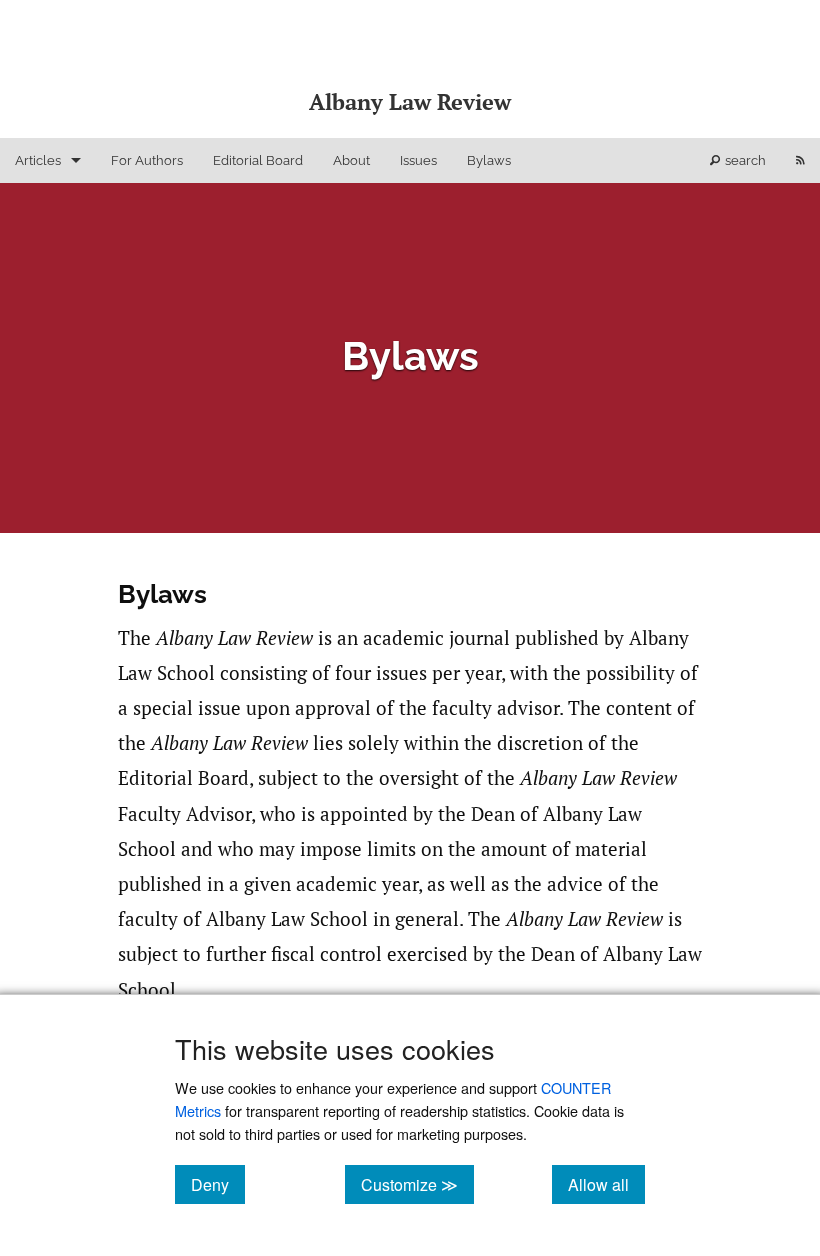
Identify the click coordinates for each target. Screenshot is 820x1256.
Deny (218, 1184)
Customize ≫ (417, 1184)
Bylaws (489, 160)
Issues (418, 160)
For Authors (147, 160)
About (351, 160)
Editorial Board (258, 160)
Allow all (606, 1184)
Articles (38, 160)
